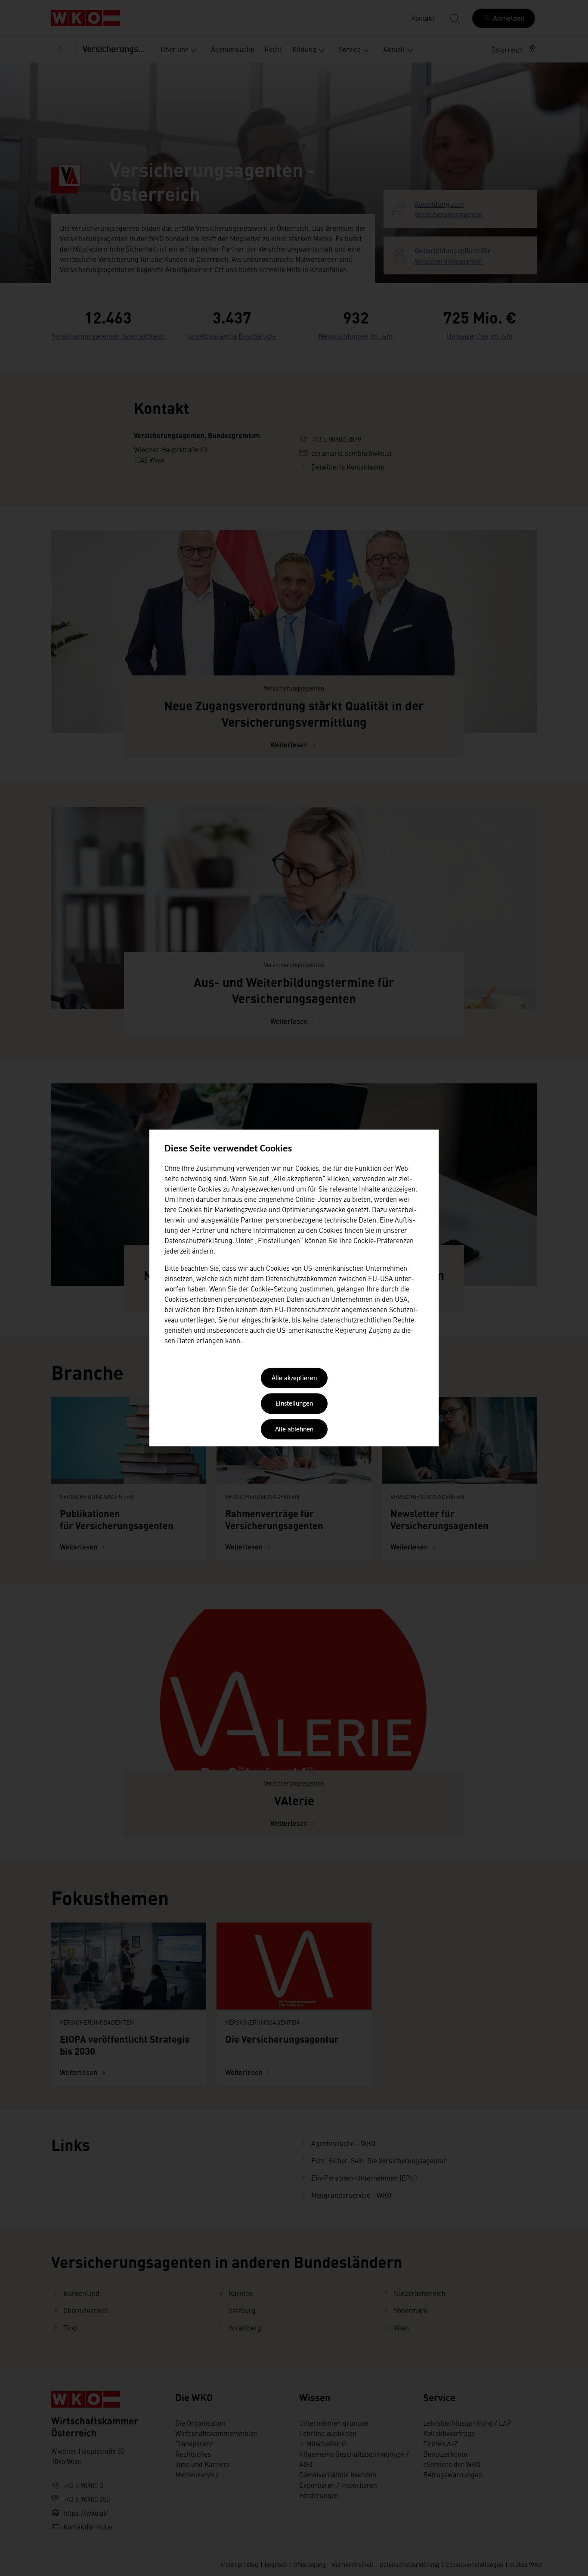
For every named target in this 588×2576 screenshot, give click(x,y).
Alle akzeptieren (294, 1378)
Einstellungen (294, 1404)
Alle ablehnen (294, 1430)
